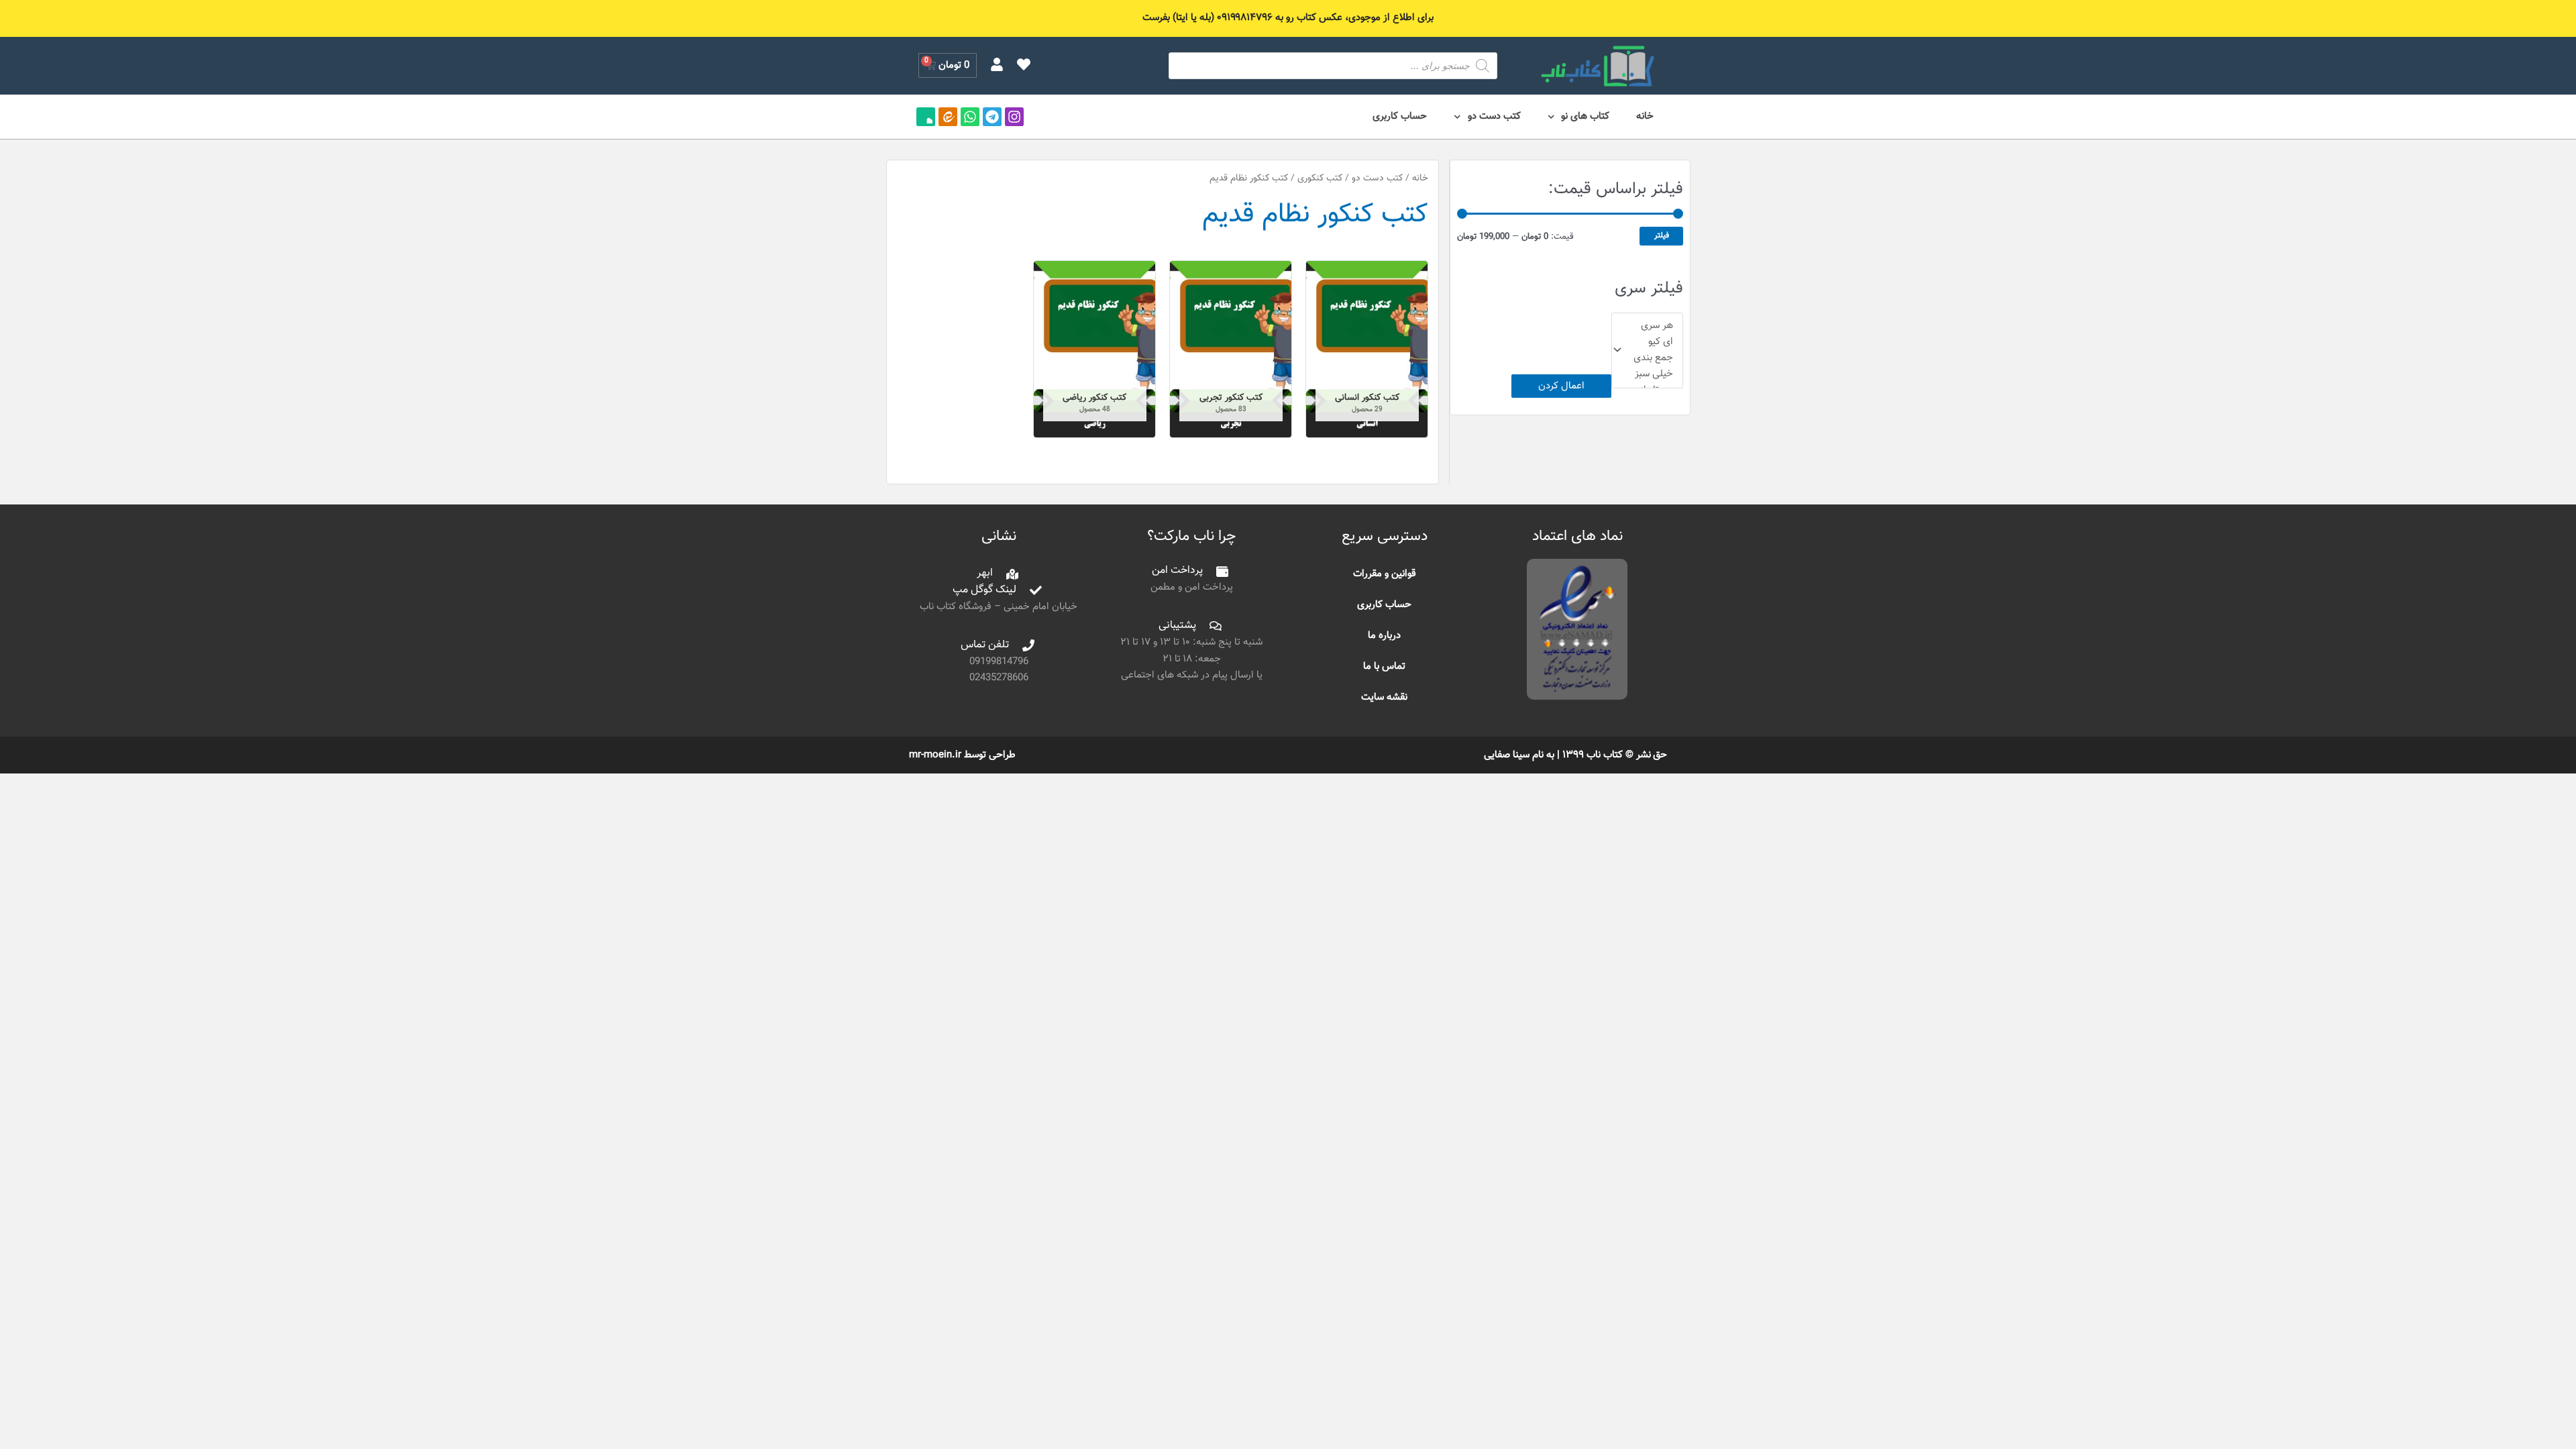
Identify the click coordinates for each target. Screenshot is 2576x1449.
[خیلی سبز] (1653, 374)
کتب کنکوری (1320, 178)
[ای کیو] (1653, 342)
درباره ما (1384, 636)
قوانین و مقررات (1385, 574)
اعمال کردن (1561, 386)
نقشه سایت (1384, 697)
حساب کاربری (1400, 116)
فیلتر (1662, 235)
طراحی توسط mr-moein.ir (962, 755)
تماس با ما (1384, 666)
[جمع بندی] (1653, 358)
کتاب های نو (1585, 116)
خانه (1645, 116)
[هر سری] (1653, 326)
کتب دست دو (1494, 116)
